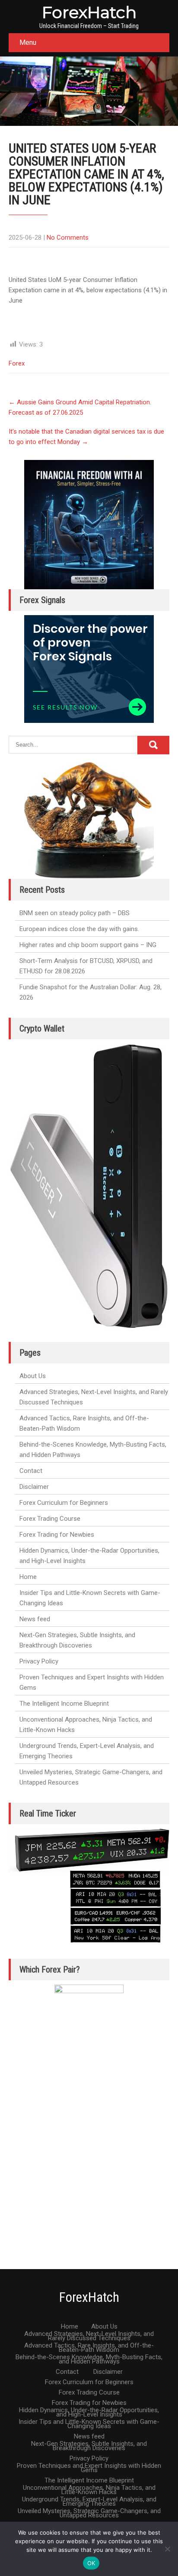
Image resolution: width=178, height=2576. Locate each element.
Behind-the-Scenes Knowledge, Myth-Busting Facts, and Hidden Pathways (93, 1450)
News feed (35, 1619)
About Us (33, 1376)
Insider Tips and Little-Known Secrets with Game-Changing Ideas (90, 1598)
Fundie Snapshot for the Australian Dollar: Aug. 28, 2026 (91, 992)
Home (28, 1577)
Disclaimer (34, 1487)
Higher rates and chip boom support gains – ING (88, 945)
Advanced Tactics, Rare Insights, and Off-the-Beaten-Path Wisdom (84, 1423)
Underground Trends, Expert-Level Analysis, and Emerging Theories (87, 1751)
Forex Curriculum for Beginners (64, 1503)
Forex (17, 363)
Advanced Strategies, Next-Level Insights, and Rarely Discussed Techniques (94, 1397)
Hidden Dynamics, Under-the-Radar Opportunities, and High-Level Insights (89, 1556)
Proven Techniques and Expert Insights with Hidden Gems (92, 1682)
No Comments (68, 238)
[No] (167, 2549)
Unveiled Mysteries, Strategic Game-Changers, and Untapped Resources (91, 1777)
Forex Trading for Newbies (57, 1535)
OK (91, 2563)
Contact (31, 1471)
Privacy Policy (39, 1661)
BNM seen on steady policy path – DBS (75, 913)
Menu (28, 42)
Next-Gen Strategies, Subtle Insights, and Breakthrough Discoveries (77, 1640)
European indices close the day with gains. (79, 929)
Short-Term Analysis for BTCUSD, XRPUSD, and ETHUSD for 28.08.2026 (86, 966)
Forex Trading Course (50, 1519)
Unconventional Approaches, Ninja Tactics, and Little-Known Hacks (86, 1725)
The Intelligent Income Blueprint (64, 1704)
